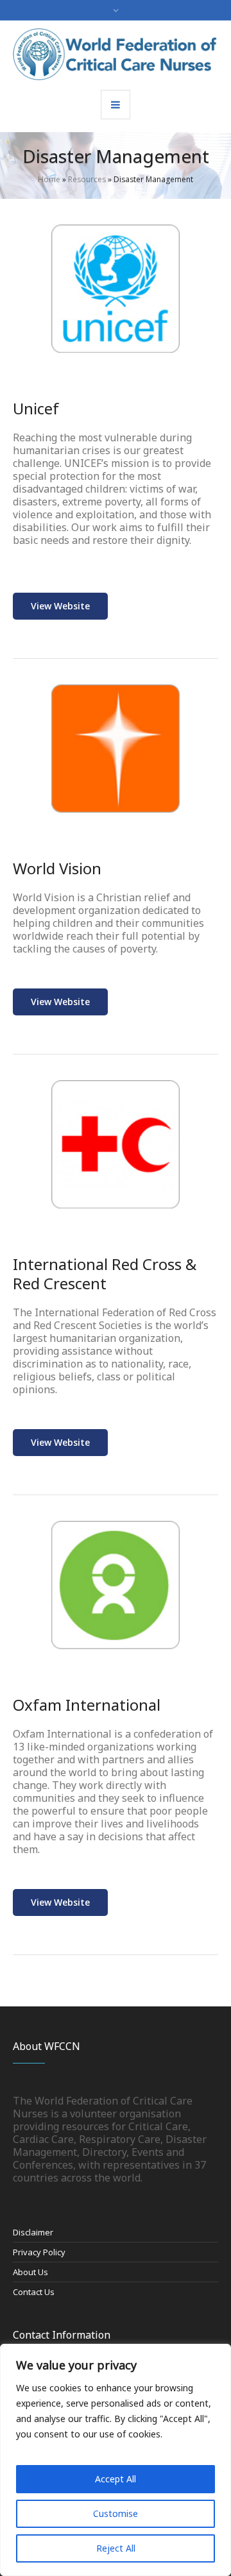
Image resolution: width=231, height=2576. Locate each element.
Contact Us (34, 2292)
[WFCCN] (116, 54)
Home (49, 179)
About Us (30, 2272)
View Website (60, 606)
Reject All (116, 2548)
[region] (116, 2460)
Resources (87, 179)
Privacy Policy (39, 2252)
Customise (116, 2513)
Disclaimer (33, 2232)
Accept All (116, 2479)
